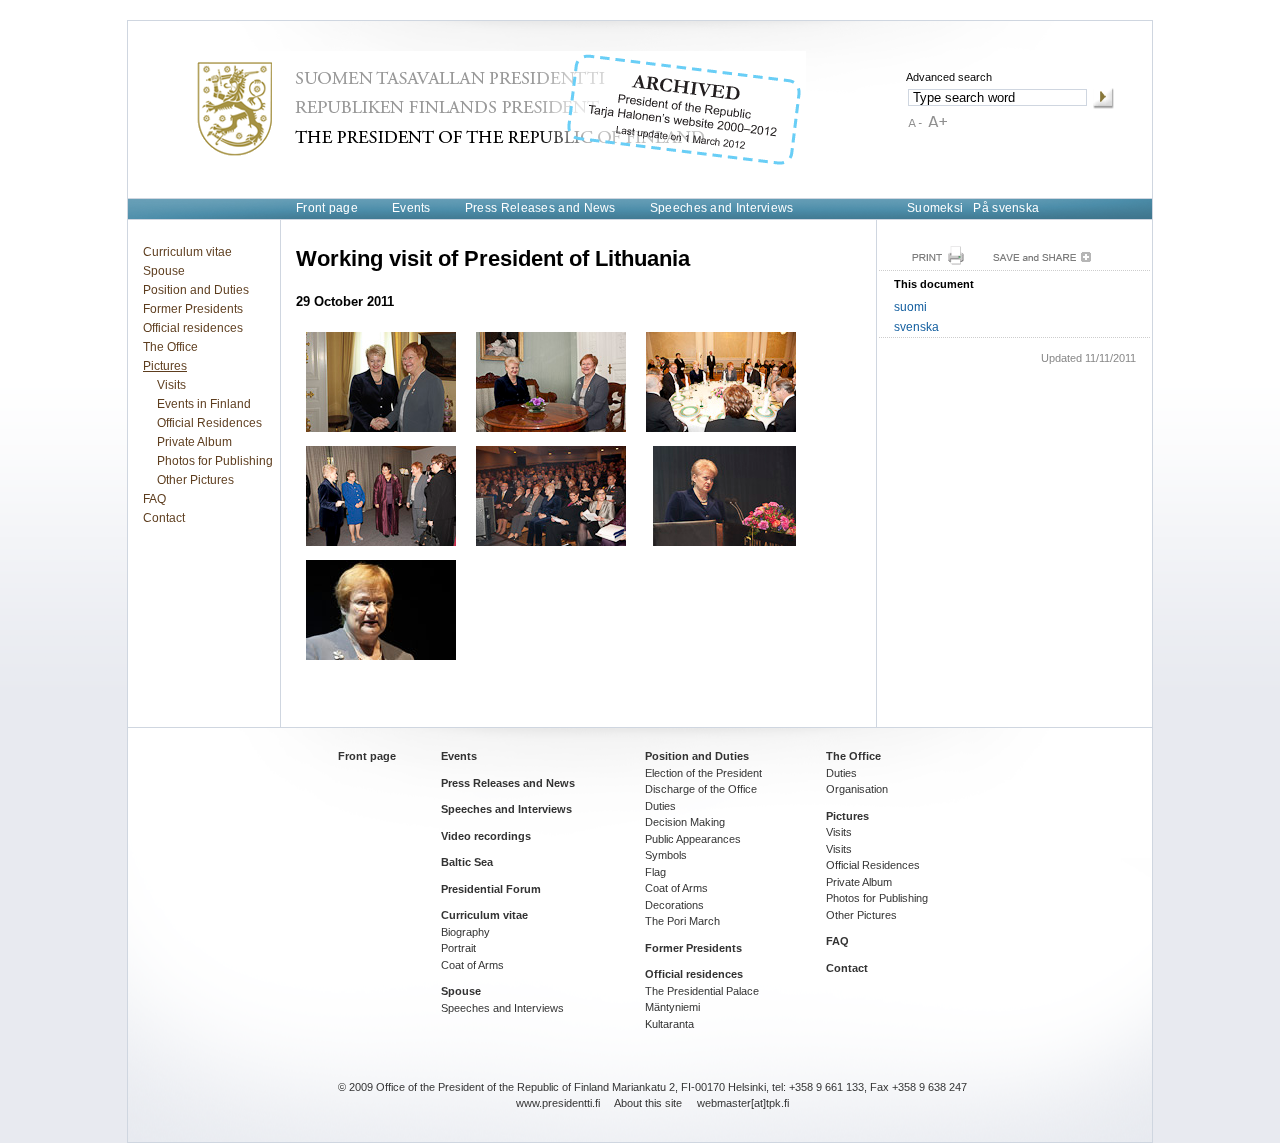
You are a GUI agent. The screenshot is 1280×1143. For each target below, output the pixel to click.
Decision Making (685, 822)
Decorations (674, 905)
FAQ (154, 499)
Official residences (193, 328)
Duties (660, 806)
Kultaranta (669, 1024)
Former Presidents (193, 309)
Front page (327, 208)
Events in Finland (204, 404)
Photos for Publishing (215, 461)
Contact (164, 518)
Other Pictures (195, 480)
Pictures (165, 366)
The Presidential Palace (702, 991)
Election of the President (703, 773)
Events (411, 208)
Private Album (194, 442)
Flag (655, 872)
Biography (465, 932)
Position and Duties (196, 290)
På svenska (1006, 208)
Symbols (666, 855)
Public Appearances (693, 839)
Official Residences (209, 423)
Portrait (458, 948)
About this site (648, 1103)
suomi (910, 307)
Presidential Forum (491, 889)
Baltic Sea (467, 862)
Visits (171, 385)
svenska (916, 327)
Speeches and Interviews (722, 208)
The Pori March (682, 921)
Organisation (857, 789)
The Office (170, 347)
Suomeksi (935, 208)
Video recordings (486, 836)
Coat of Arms (472, 965)
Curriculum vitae (187, 252)
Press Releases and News (540, 208)
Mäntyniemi (672, 1007)
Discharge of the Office (701, 789)
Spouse (164, 271)
